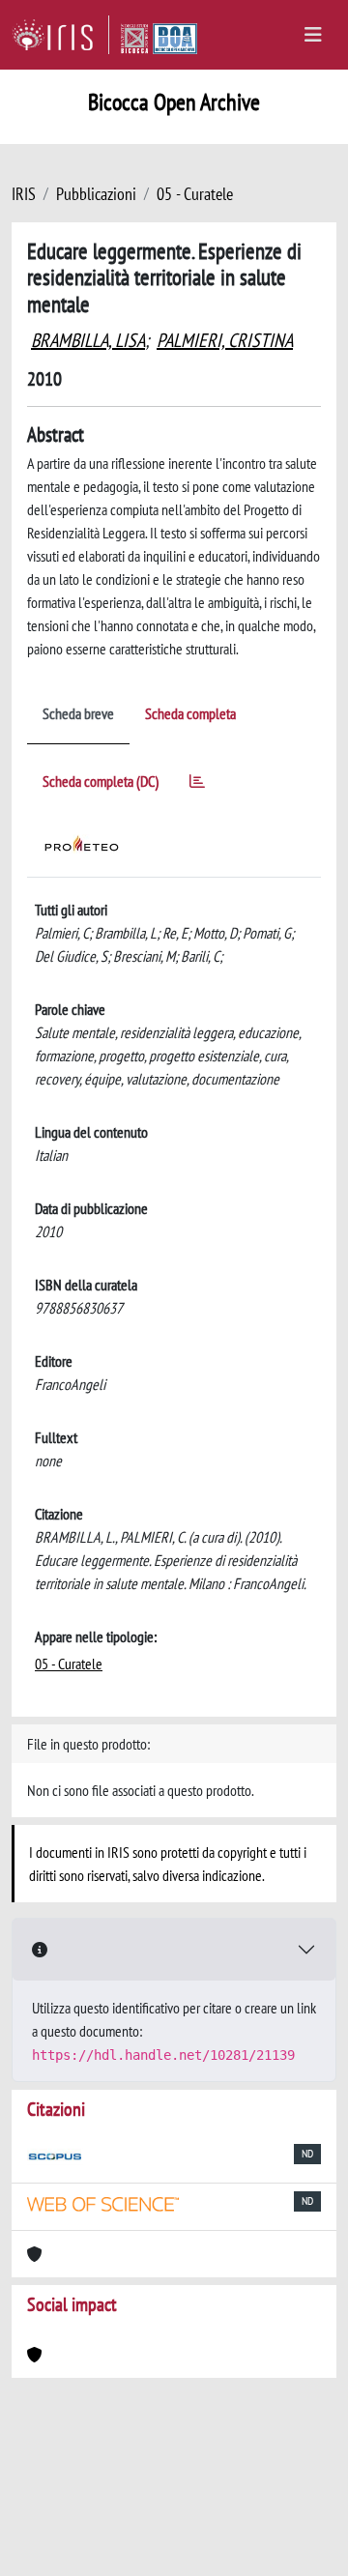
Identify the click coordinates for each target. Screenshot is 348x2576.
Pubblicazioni (96, 194)
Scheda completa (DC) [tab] (101, 781)
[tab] (197, 784)
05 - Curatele (195, 194)
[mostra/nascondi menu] (313, 35)
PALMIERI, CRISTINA (225, 340)
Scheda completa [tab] (190, 713)
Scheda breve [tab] (78, 713)
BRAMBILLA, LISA (88, 340)
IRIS (24, 194)
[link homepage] (60, 35)
